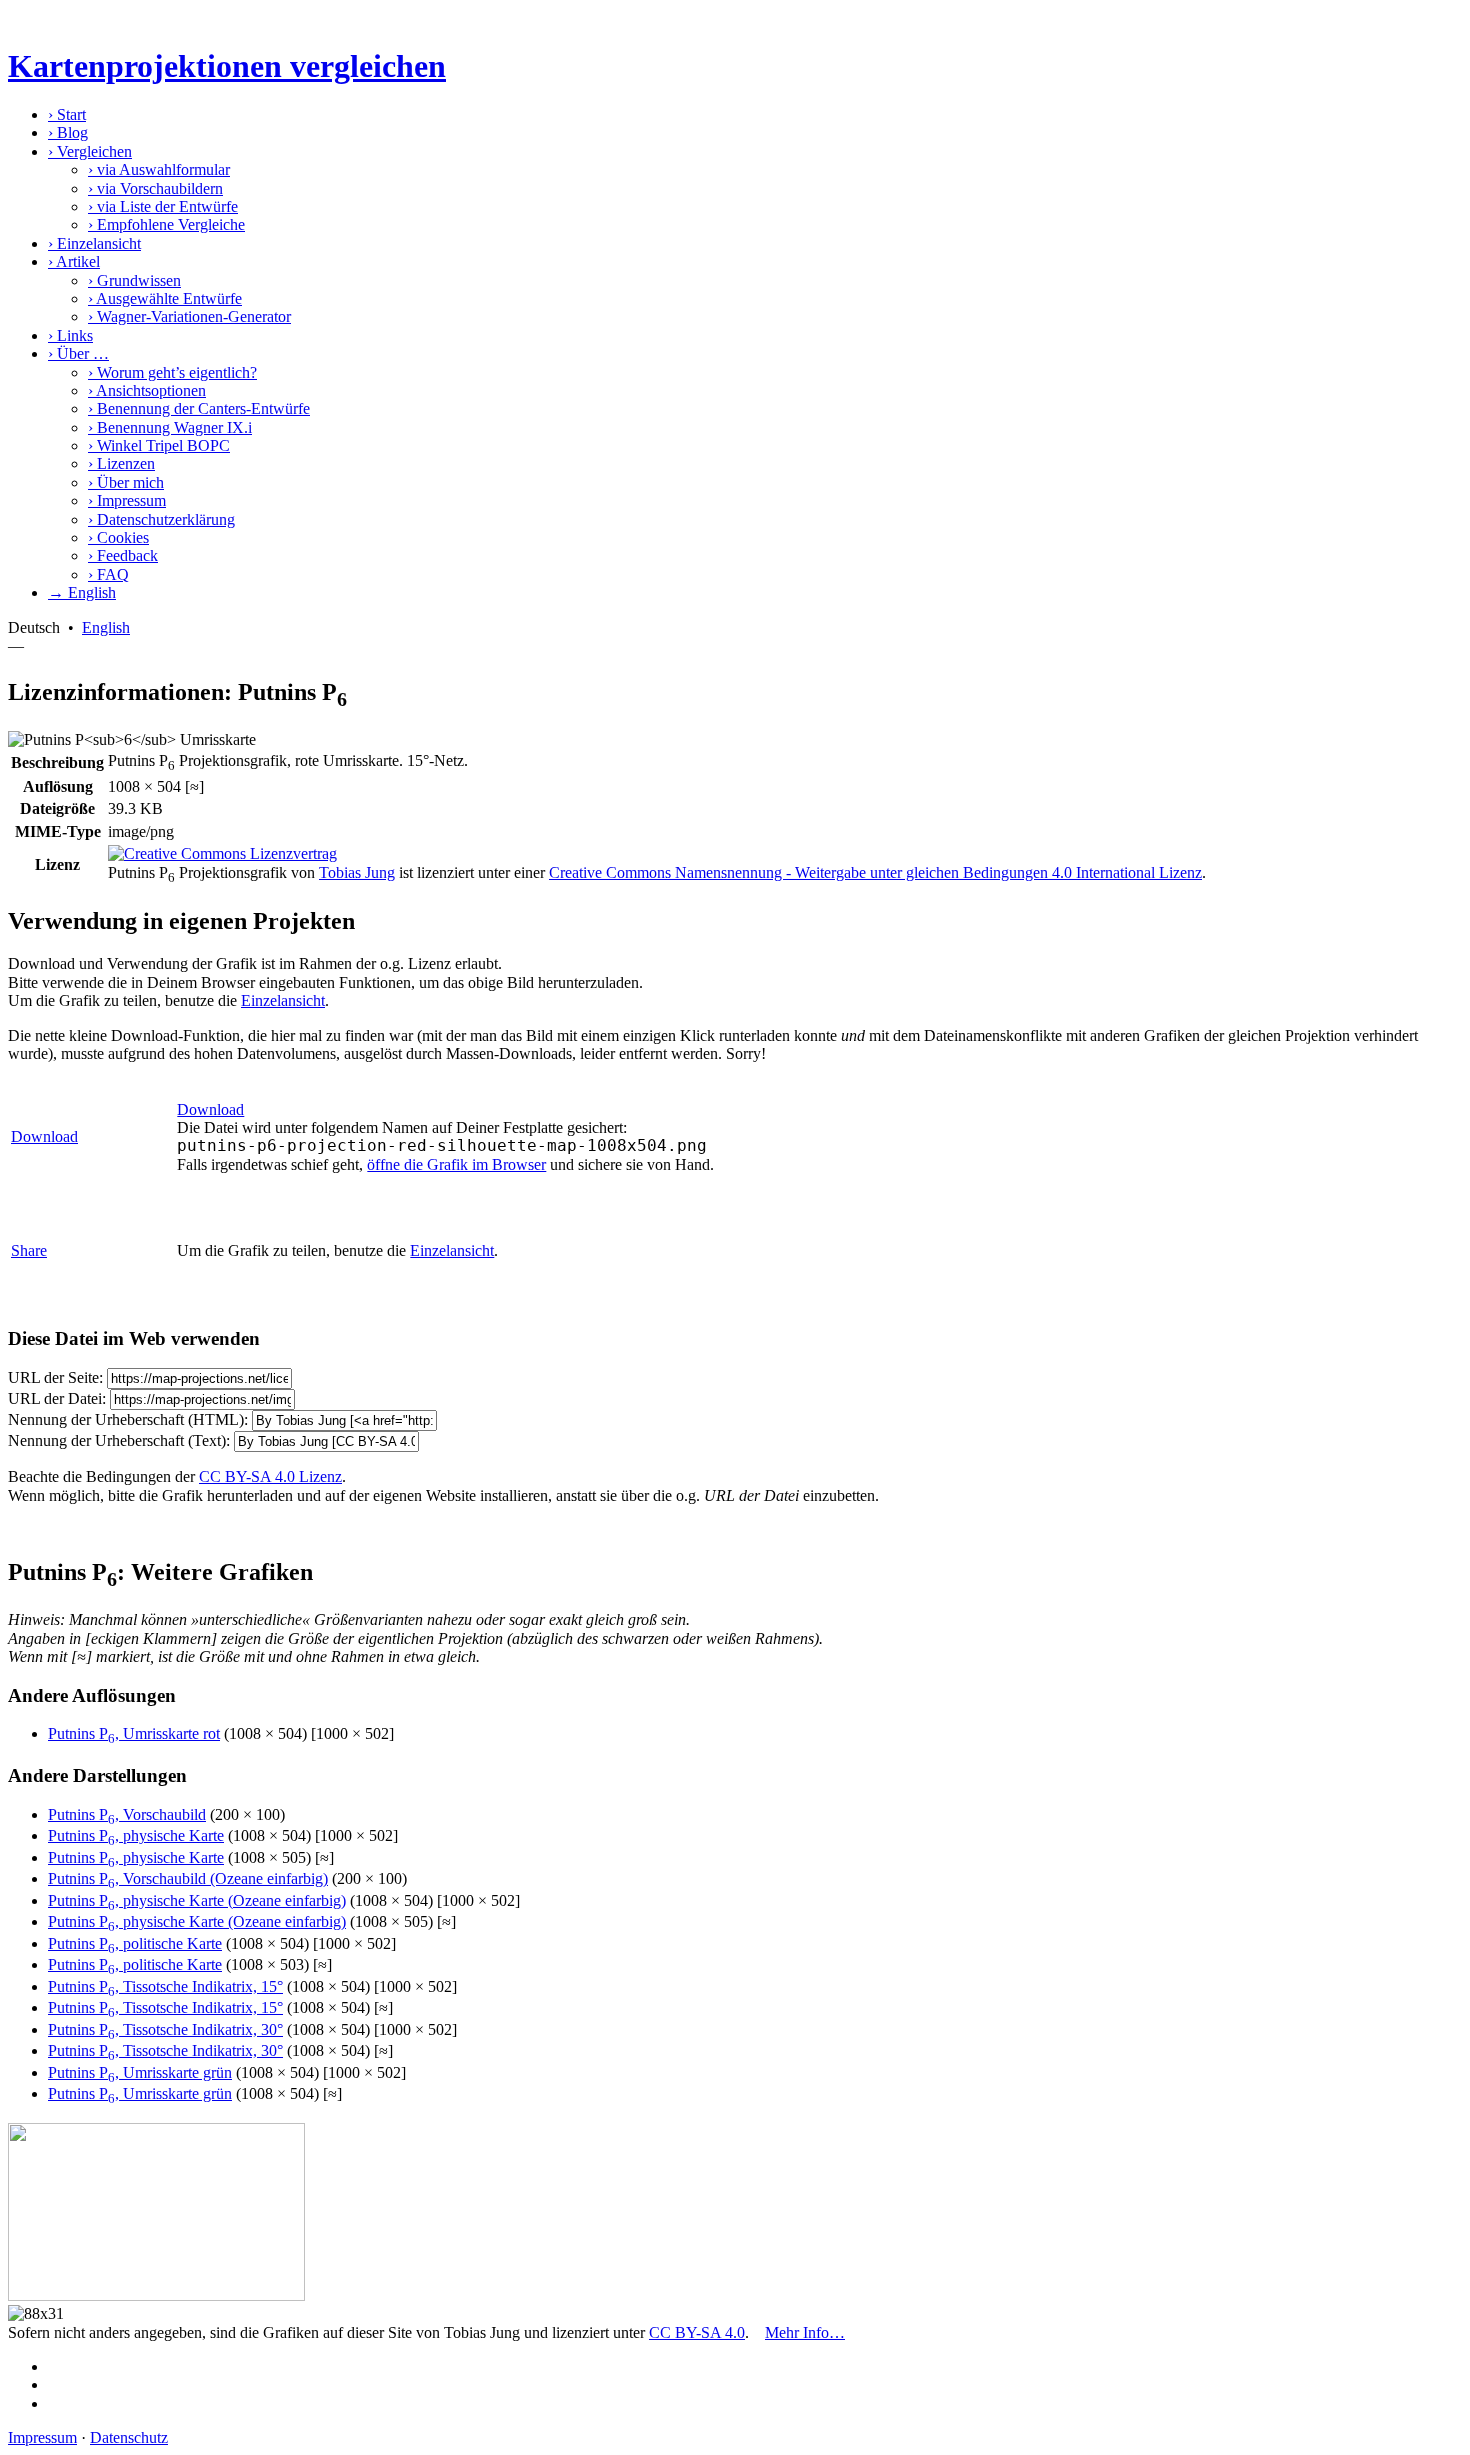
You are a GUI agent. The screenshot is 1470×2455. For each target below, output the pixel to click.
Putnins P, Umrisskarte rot (134, 1733)
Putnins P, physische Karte (136, 1835)
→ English (82, 592)
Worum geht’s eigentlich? (172, 372)
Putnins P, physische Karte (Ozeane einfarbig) (197, 1900)
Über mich (126, 482)
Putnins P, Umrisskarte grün (140, 2072)
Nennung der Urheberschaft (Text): (119, 1440)
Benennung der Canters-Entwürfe (199, 408)
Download (44, 1136)
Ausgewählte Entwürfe (165, 298)
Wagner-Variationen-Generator (189, 316)
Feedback (123, 555)
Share (29, 1250)
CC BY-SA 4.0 (697, 2332)
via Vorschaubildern (155, 188)
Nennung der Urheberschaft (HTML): (128, 1419)
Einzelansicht (94, 243)
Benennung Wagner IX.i (170, 427)
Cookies (118, 537)
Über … (78, 353)
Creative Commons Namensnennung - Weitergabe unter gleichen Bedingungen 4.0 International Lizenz (875, 872)
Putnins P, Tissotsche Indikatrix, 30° (165, 2029)
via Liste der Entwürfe (163, 206)
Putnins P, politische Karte (135, 1943)
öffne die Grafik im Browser (456, 1164)
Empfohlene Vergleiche (166, 224)
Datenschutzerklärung (161, 519)
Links (70, 335)
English (106, 627)
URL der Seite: (55, 1377)
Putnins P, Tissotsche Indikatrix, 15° (165, 1986)
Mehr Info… (805, 2332)
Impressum (127, 500)
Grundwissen (134, 280)
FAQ (108, 574)
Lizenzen (121, 463)
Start (67, 114)
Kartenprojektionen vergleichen (227, 66)
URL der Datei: (57, 1398)
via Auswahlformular (159, 169)
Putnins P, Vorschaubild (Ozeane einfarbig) (188, 1878)
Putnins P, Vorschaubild (127, 1814)
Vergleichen (90, 151)
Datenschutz (129, 2437)
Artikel (74, 261)
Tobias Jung (357, 872)
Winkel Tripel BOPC (159, 445)
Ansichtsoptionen (147, 390)
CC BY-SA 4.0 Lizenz (270, 1476)
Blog (68, 132)
